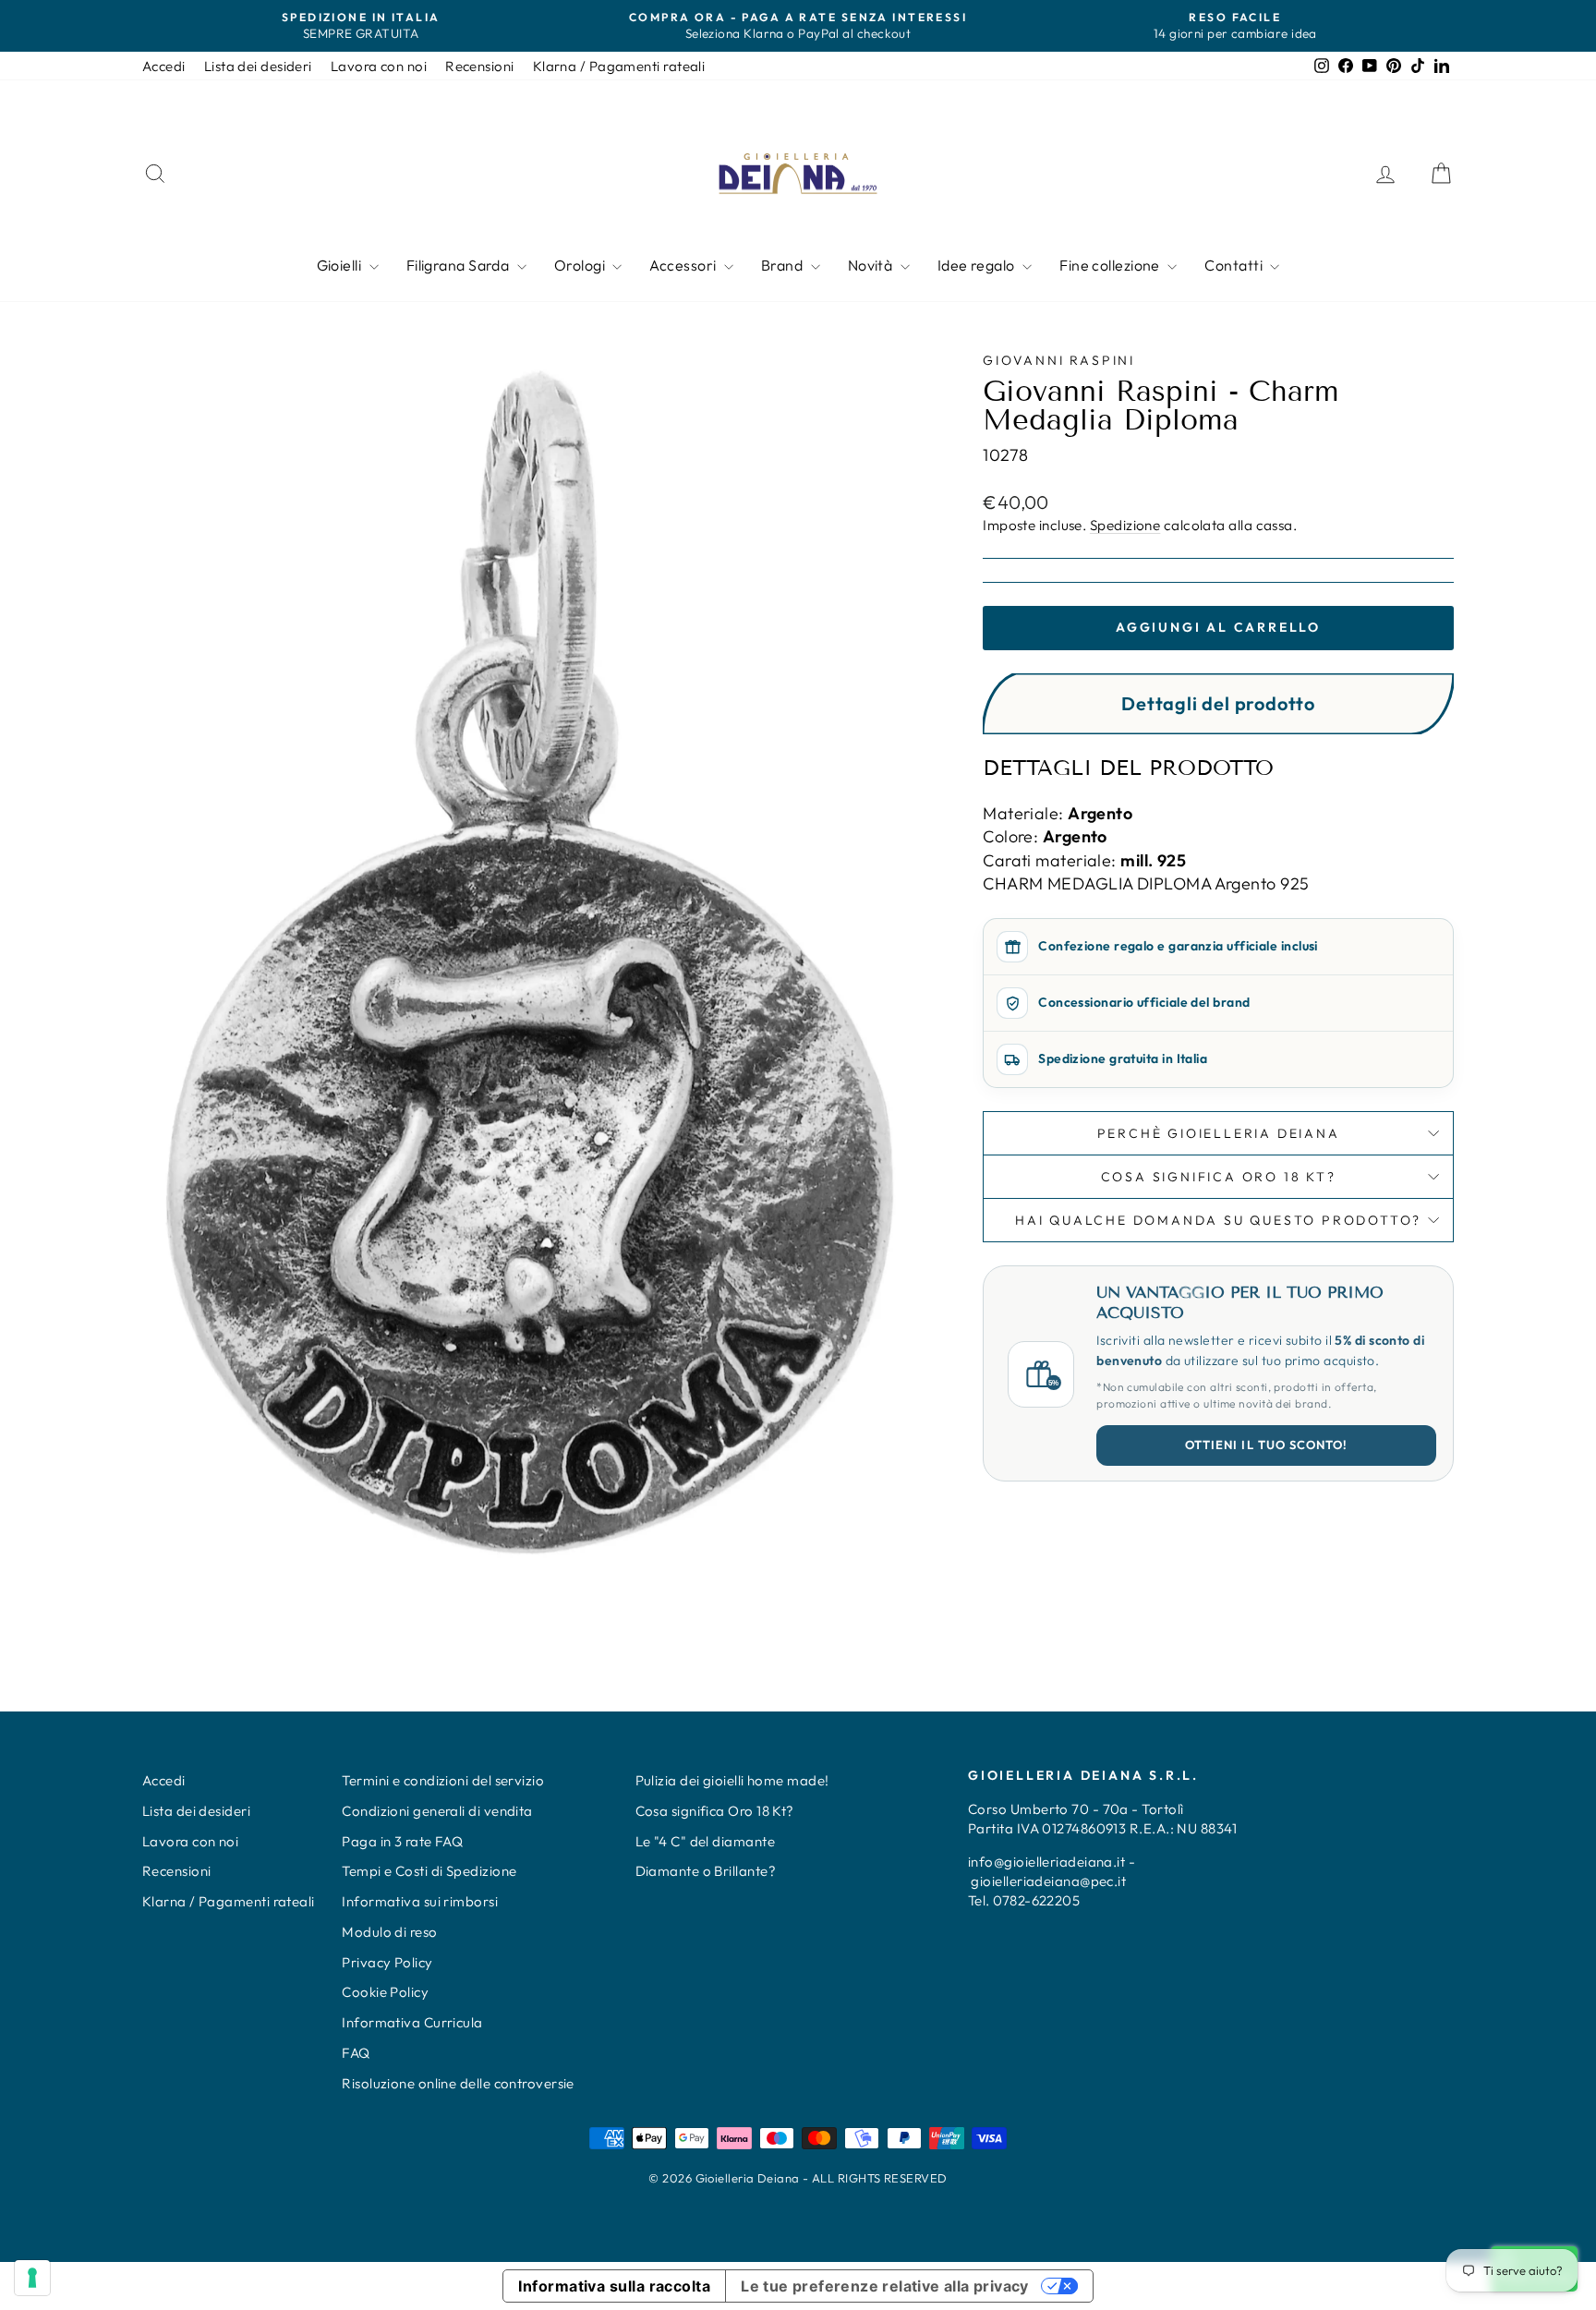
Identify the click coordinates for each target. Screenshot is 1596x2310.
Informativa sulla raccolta (614, 2286)
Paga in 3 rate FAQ (402, 1841)
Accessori (684, 265)
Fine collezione (1111, 265)
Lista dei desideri (258, 66)
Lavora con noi (379, 66)
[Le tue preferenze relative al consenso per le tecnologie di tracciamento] (32, 2278)
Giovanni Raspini (1059, 360)
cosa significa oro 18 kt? (1219, 1177)
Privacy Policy (387, 1962)
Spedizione (1125, 525)
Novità (872, 265)
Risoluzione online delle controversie (458, 2083)
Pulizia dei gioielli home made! (732, 1780)
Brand (784, 265)
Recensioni (480, 66)
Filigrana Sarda (459, 265)
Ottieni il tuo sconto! (1266, 1445)
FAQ (356, 2053)
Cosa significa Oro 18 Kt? (715, 1811)
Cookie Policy (385, 1992)
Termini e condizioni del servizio (443, 1780)
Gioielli (341, 265)
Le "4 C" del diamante (705, 1841)
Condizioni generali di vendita (437, 1811)
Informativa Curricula (412, 2022)
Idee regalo (978, 265)
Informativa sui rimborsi (420, 1901)
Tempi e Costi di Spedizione (429, 1871)
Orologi (581, 265)
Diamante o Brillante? (706, 1871)
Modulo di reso (389, 1932)
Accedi (164, 66)
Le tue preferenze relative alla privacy (885, 2286)
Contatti (1235, 265)
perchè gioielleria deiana (1219, 1133)
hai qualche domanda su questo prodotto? (1218, 1220)
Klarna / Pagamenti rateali (619, 66)
